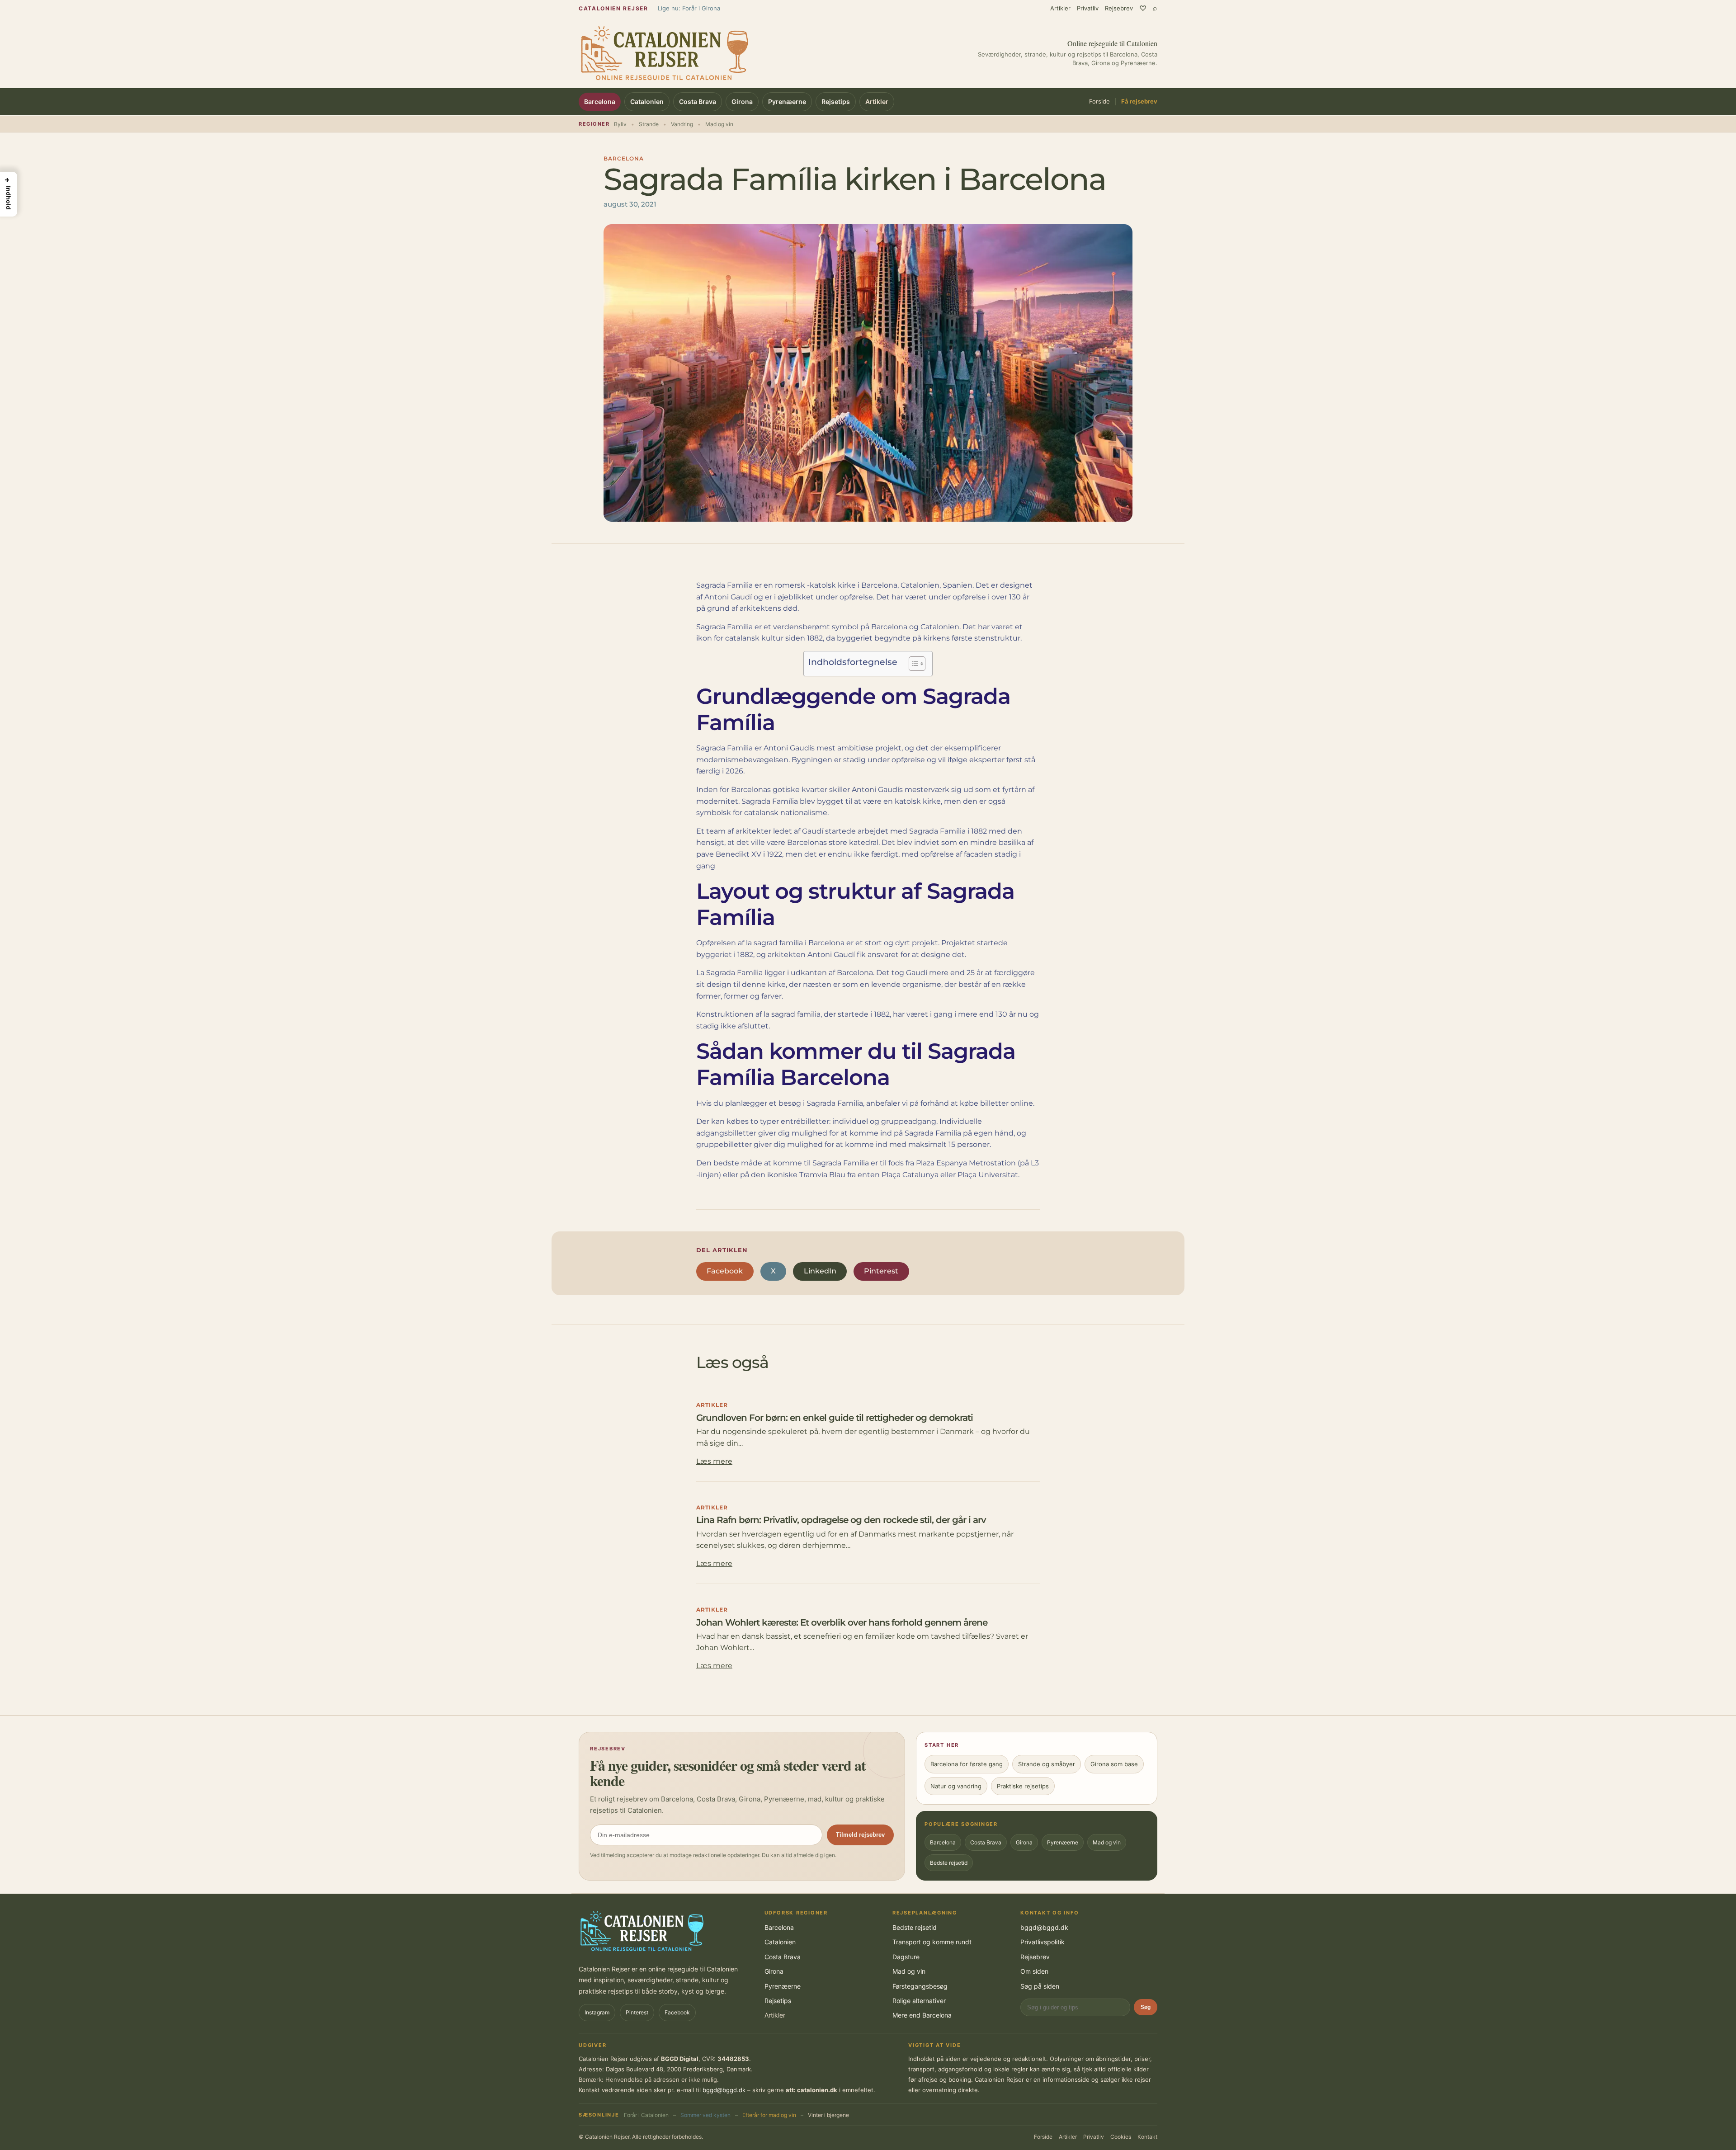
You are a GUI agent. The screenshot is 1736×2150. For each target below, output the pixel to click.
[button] (9, 194)
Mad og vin (1107, 1842)
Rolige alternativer (919, 2001)
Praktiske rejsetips (1023, 1786)
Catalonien (647, 101)
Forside (1099, 102)
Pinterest (881, 1271)
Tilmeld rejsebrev (860, 1835)
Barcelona (600, 101)
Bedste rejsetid (949, 1863)
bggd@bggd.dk (1044, 1927)
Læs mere (714, 1461)
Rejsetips (836, 101)
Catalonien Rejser (613, 8)
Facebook (725, 1271)
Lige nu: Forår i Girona (689, 8)
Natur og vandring (956, 1786)
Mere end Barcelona (922, 2015)
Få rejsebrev (1139, 102)
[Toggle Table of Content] (913, 664)
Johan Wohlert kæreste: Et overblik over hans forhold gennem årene (842, 1622)
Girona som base (1114, 1764)
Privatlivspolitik (1043, 1942)
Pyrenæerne (787, 101)
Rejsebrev (1119, 8)
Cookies (1121, 2137)
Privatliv (1088, 8)
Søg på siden (1040, 1986)
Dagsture (906, 1957)
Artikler (1060, 8)
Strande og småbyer (1047, 1764)
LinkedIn (820, 1271)
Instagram (597, 2012)
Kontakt (1147, 2137)
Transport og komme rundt (932, 1942)
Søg (1146, 2007)
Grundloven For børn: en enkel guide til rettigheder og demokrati (835, 1418)
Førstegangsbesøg (920, 1986)
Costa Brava (698, 101)
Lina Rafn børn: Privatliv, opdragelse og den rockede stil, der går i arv (841, 1520)
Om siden (1034, 1971)
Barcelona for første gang (967, 1764)
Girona (742, 101)
